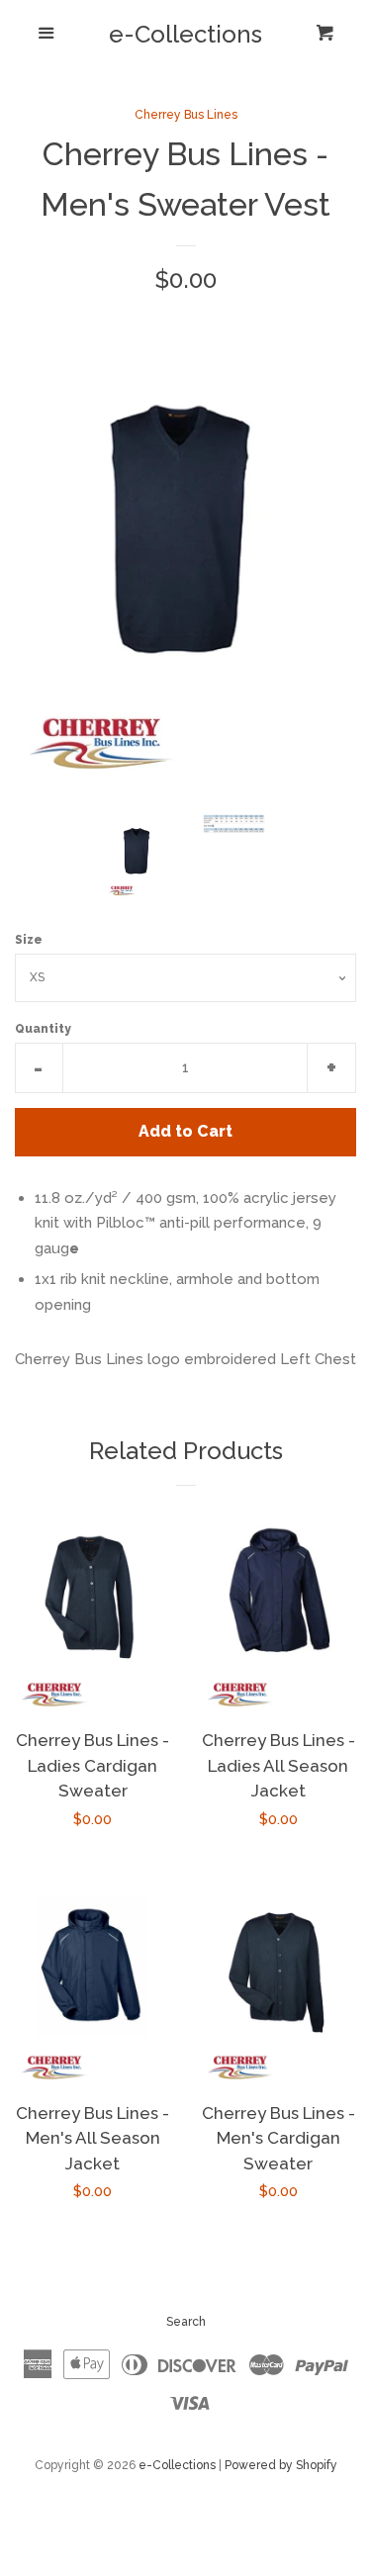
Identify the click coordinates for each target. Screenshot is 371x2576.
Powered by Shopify (281, 2465)
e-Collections (185, 35)
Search (186, 2322)
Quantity (43, 1029)
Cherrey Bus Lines (186, 115)
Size (29, 940)
